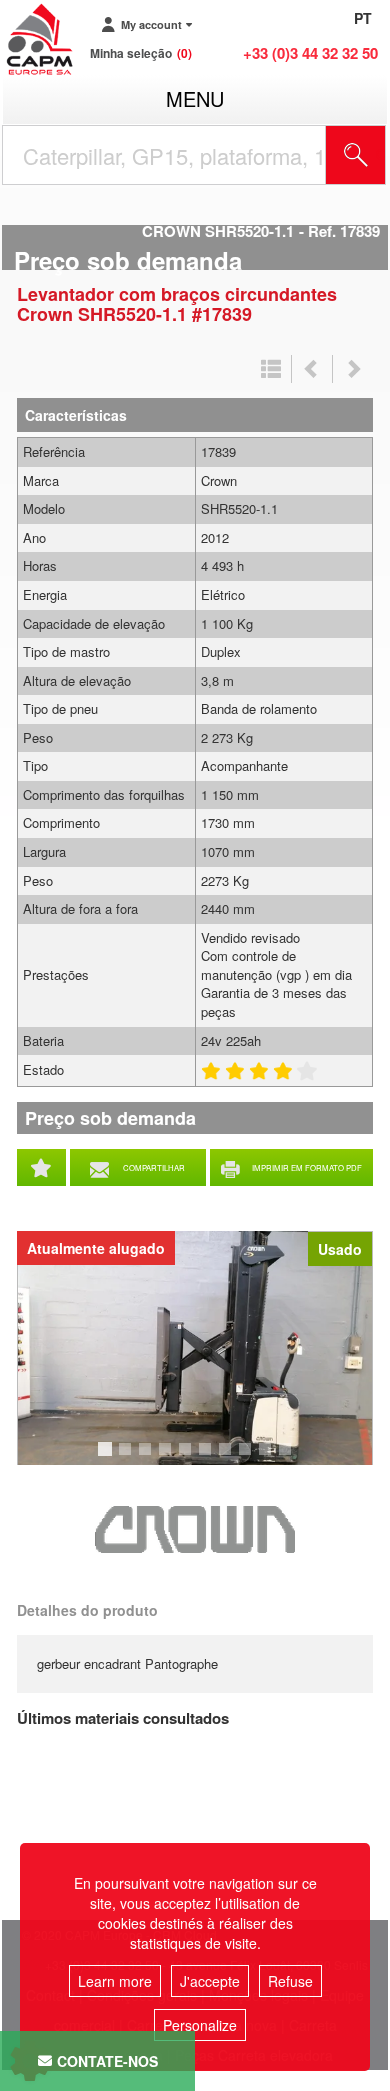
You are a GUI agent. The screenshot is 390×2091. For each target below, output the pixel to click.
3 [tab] (148, 1458)
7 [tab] (228, 1458)
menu (195, 98)
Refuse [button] (290, 1981)
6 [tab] (208, 1458)
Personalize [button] (200, 2025)
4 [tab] (168, 1458)
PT (363, 18)
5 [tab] (188, 1458)
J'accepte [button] (210, 1981)
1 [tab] (108, 1458)
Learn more (115, 1981)
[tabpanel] (195, 1348)
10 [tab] (292, 1458)
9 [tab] (268, 1458)
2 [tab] (128, 1458)
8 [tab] (248, 1458)
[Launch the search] (356, 155)
